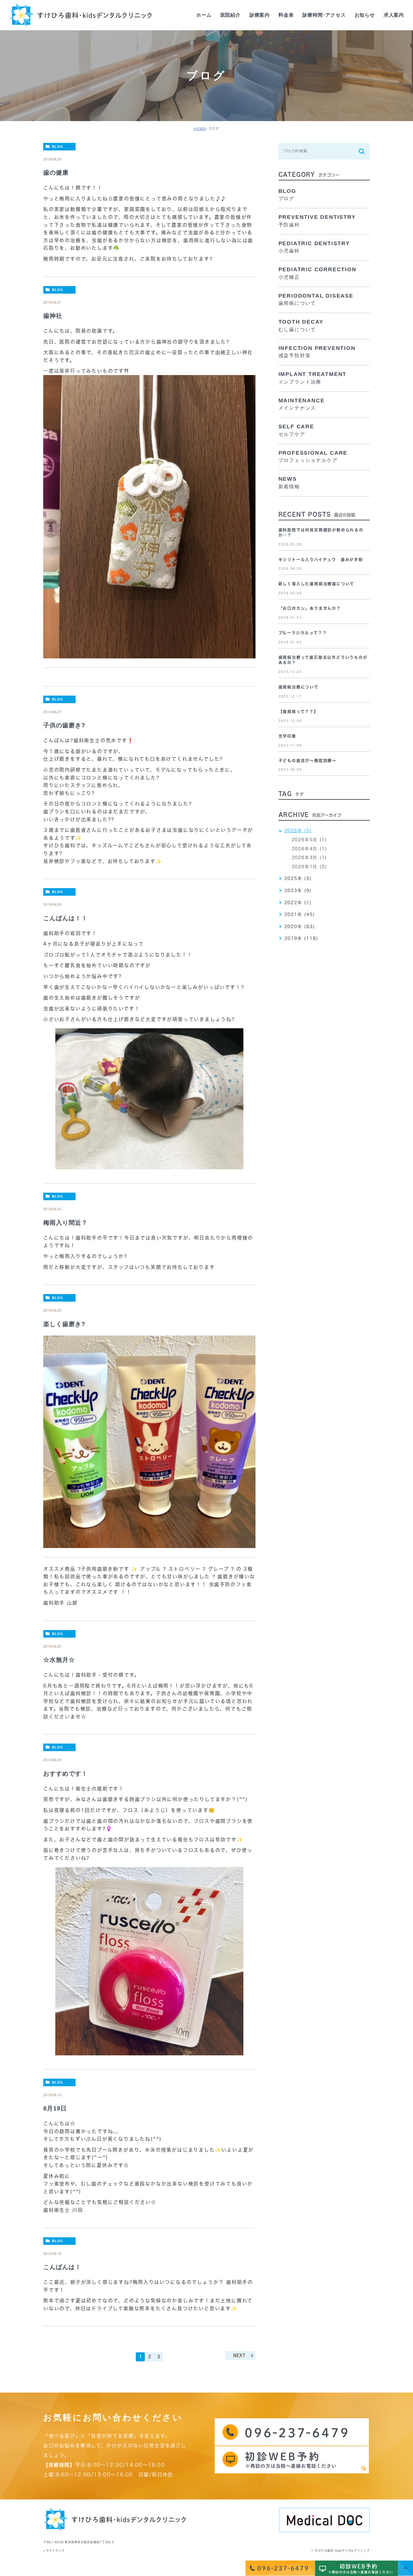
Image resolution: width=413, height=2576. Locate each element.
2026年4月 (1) (309, 849)
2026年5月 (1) (309, 840)
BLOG (58, 147)
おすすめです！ (65, 1774)
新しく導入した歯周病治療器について (317, 584)
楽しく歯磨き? (64, 1324)
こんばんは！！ (65, 918)
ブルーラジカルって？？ (303, 633)
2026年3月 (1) (309, 858)
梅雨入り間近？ (65, 1223)
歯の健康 (56, 173)
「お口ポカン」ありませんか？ (310, 608)
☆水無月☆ (59, 1660)
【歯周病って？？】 (298, 712)
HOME (200, 129)
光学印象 (287, 736)
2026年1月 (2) (309, 867)
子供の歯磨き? (64, 725)
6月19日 (55, 2108)
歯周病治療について (299, 687)
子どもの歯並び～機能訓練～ (307, 761)
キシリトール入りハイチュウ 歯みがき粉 (321, 560)
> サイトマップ (54, 2551)
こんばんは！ (62, 2267)
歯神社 (53, 316)
